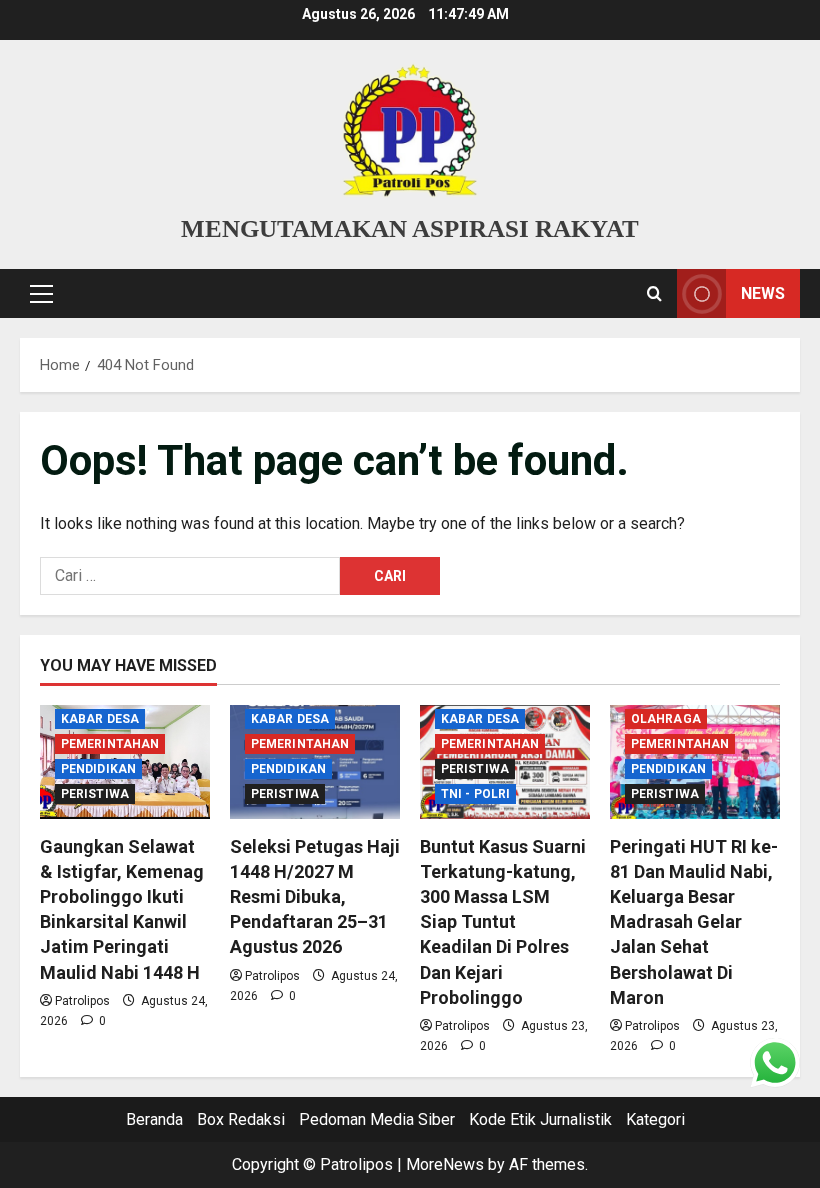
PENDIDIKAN (98, 769)
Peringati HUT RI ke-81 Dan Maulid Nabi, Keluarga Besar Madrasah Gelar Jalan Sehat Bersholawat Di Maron (694, 922)
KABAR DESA (100, 719)
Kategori (655, 1119)
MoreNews (445, 1164)
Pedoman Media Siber (377, 1119)
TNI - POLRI (475, 794)
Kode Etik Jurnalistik (540, 1119)
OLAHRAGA (666, 719)
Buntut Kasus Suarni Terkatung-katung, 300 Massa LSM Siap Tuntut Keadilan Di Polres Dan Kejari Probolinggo (503, 922)
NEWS (763, 293)
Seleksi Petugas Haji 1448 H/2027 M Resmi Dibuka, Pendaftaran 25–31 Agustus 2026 (315, 897)
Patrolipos (82, 1001)
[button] (41, 294)
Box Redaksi (241, 1119)
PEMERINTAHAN (110, 744)
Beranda (154, 1119)
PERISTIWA (95, 794)
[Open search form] (654, 294)
